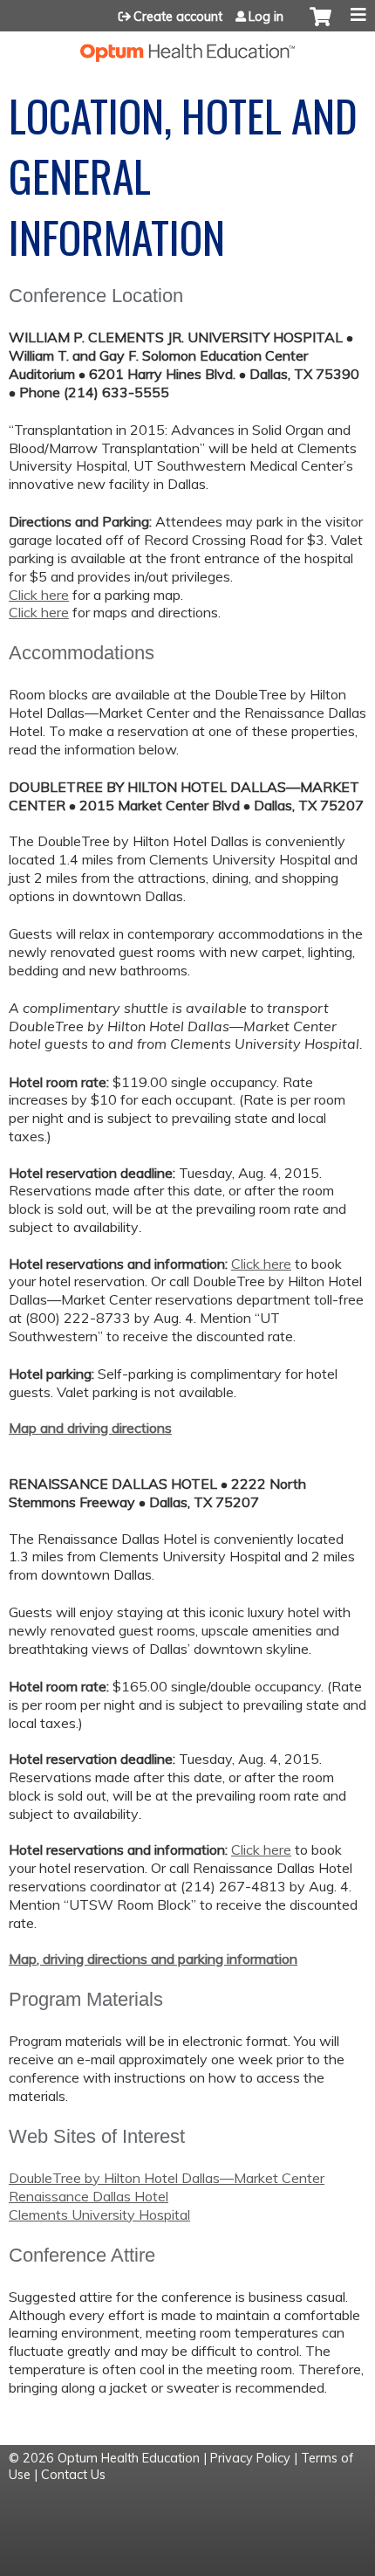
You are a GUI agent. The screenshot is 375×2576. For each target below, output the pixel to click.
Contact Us (73, 2475)
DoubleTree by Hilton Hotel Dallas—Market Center (167, 2178)
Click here (39, 595)
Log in (266, 17)
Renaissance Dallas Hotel (89, 2196)
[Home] (187, 47)
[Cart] (320, 25)
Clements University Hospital (99, 2214)
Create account (178, 17)
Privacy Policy (250, 2458)
